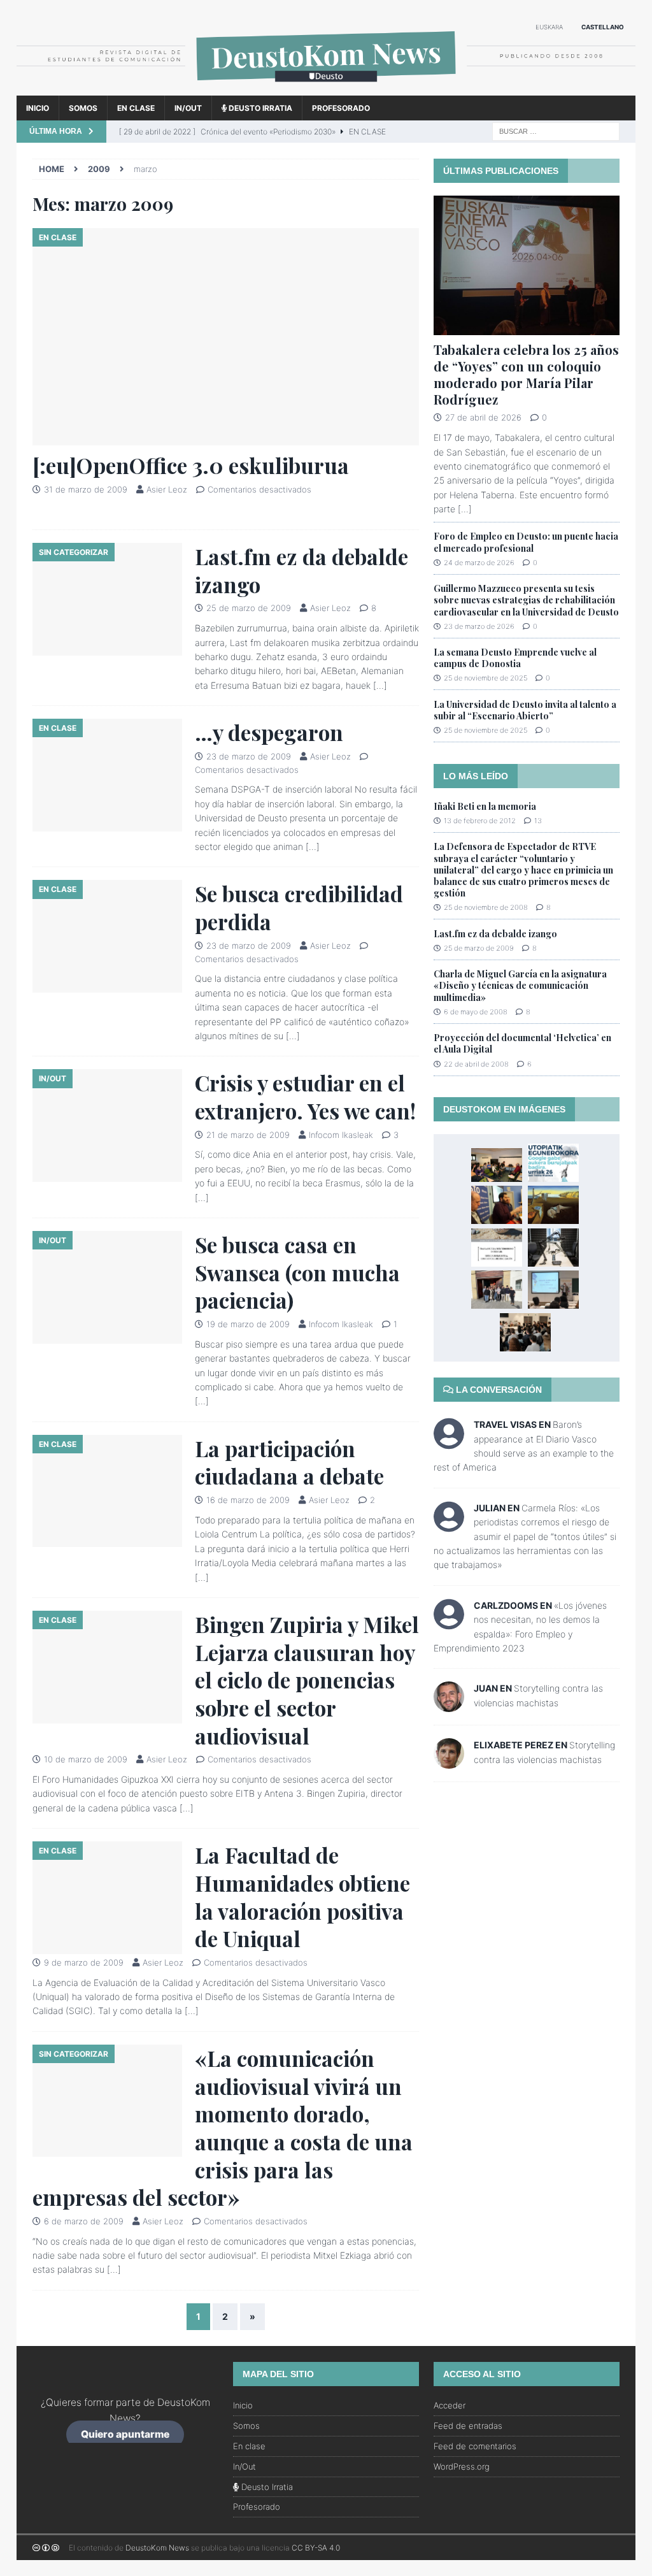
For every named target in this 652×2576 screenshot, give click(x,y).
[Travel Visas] (449, 1442)
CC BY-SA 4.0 (316, 2548)
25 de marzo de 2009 (249, 608)
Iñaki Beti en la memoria (485, 806)
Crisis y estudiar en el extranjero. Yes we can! (305, 1097)
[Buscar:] (556, 130)
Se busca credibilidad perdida (299, 907)
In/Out (188, 108)
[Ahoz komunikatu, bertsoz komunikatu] (497, 1290)
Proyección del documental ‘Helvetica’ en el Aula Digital (522, 1043)
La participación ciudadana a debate (289, 1462)
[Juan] (449, 1705)
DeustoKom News (157, 2548)
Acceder (450, 2405)
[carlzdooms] (449, 1623)
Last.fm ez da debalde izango (301, 570)
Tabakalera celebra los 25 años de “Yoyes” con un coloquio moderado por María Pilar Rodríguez (526, 374)
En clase (136, 108)
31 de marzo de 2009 (86, 489)
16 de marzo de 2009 (248, 1500)
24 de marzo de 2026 (479, 563)
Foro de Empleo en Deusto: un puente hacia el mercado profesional (526, 542)
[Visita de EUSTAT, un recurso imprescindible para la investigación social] (553, 1290)
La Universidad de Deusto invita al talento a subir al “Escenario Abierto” (525, 710)
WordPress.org (462, 2466)
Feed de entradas (468, 2426)
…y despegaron (269, 732)
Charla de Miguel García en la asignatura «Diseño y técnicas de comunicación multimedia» (520, 985)
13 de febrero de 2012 (480, 821)
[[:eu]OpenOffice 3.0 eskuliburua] (226, 337)
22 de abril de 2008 (476, 1064)
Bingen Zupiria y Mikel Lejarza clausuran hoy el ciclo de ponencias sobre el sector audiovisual (307, 1680)
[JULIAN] (449, 1525)
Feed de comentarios (475, 2446)
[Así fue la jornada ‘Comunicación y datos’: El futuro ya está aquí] (497, 1205)
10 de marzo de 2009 (86, 1759)
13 (538, 821)
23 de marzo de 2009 (249, 756)
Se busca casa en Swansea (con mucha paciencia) (297, 1272)
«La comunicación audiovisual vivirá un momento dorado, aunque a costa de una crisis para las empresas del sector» (223, 2127)
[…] (380, 685)
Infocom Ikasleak (341, 1135)
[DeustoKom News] (326, 88)
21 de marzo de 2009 (248, 1135)
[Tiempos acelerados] (553, 1205)
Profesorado (341, 108)
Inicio (38, 108)
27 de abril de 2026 (483, 417)
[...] (465, 509)
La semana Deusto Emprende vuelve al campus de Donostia (515, 658)
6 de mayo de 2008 (476, 1012)
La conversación (498, 1390)
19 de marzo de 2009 (248, 1324)
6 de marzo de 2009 (84, 2221)
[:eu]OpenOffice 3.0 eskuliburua (191, 465)
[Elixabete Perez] (449, 1761)
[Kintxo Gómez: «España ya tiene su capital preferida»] (497, 1165)
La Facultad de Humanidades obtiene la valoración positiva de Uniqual (302, 1896)
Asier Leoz (167, 489)
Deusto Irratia (259, 108)
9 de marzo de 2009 (84, 1962)
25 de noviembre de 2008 (486, 907)
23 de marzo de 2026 (479, 626)
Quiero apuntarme (125, 2434)
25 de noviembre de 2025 (485, 678)
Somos (83, 108)
